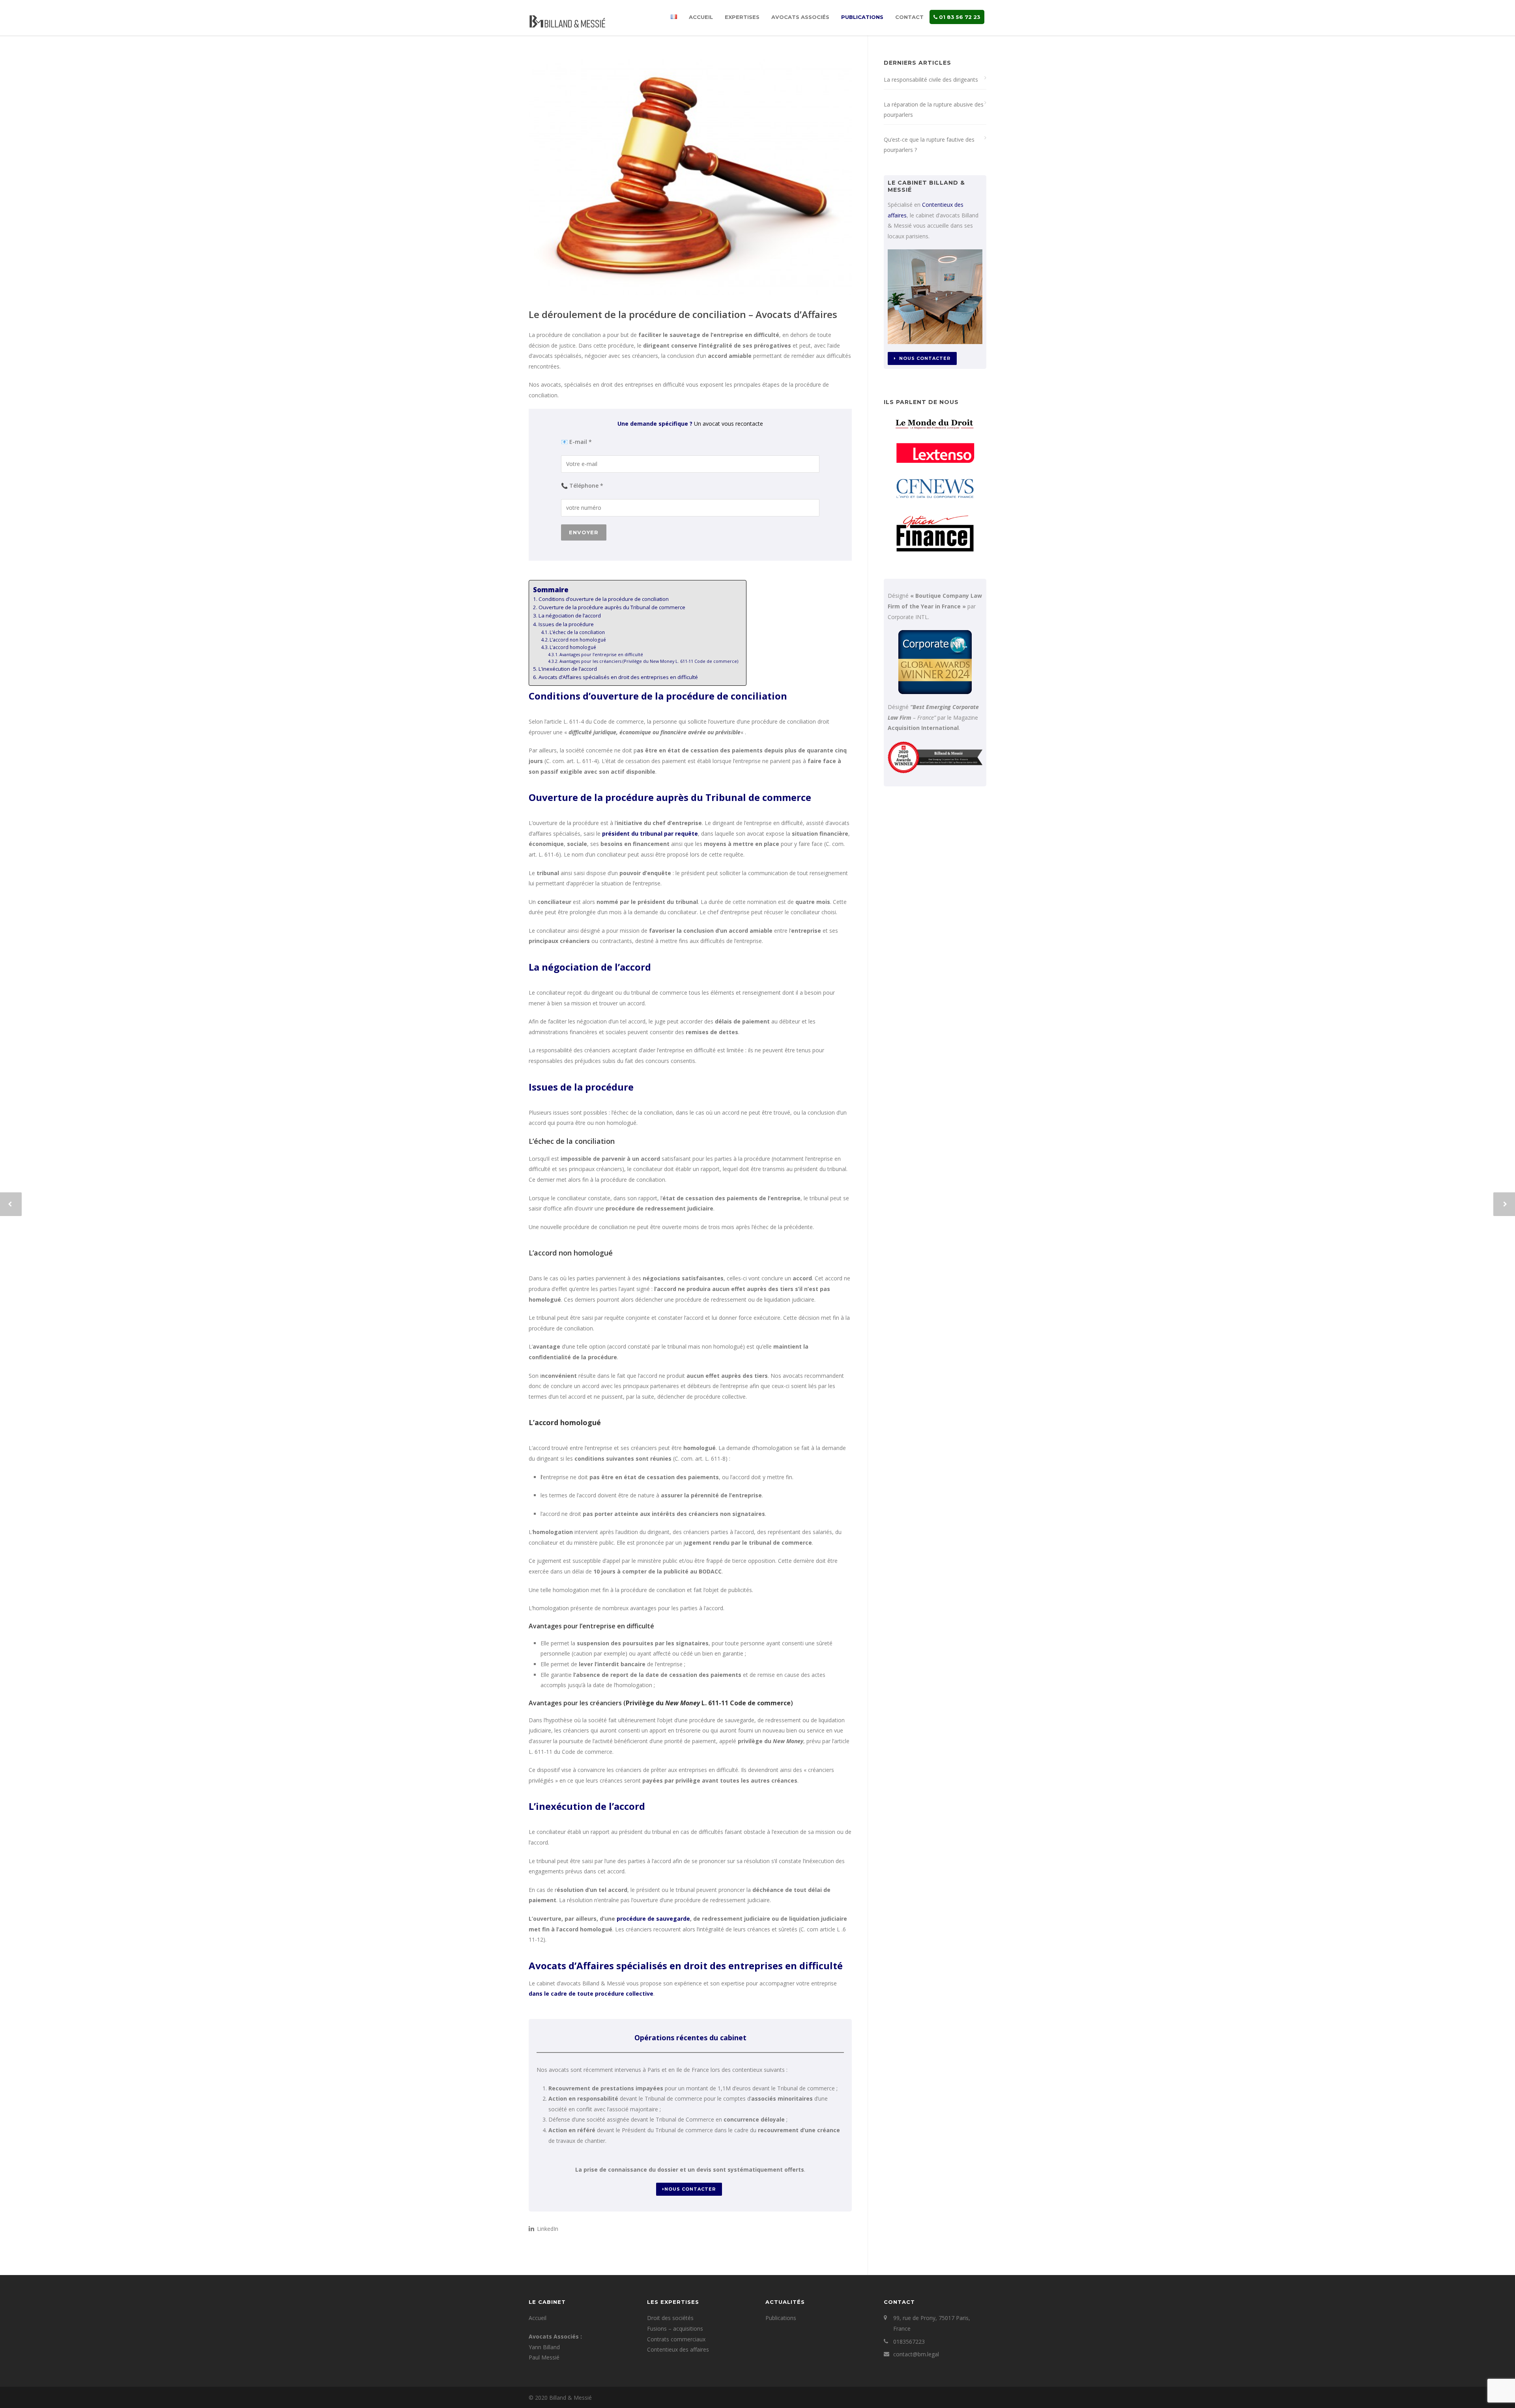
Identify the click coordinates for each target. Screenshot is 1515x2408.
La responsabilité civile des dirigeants (931, 80)
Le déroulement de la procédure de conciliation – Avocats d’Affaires (683, 314)
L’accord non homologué (578, 640)
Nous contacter (690, 2189)
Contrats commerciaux (676, 2339)
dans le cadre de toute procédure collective (591, 1994)
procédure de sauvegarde (653, 1919)
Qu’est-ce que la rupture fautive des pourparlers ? (929, 145)
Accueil (701, 17)
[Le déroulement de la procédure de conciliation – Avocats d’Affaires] (690, 177)
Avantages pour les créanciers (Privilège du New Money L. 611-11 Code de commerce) (649, 661)
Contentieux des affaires (678, 2349)
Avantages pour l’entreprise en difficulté (601, 654)
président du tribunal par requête (650, 834)
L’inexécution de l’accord (568, 669)
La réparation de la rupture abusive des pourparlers (934, 110)
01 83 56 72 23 (959, 17)
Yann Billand (544, 2347)
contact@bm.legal (916, 2354)
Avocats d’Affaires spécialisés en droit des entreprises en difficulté (618, 677)
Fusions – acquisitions (675, 2328)
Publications (862, 17)
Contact (909, 17)
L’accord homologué (573, 647)
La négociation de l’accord (570, 616)
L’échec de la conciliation (577, 632)
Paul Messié (544, 2357)
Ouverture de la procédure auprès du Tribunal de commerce (612, 607)
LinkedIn (547, 2229)
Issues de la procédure (566, 624)
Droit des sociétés (670, 2318)
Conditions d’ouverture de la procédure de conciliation (604, 599)
